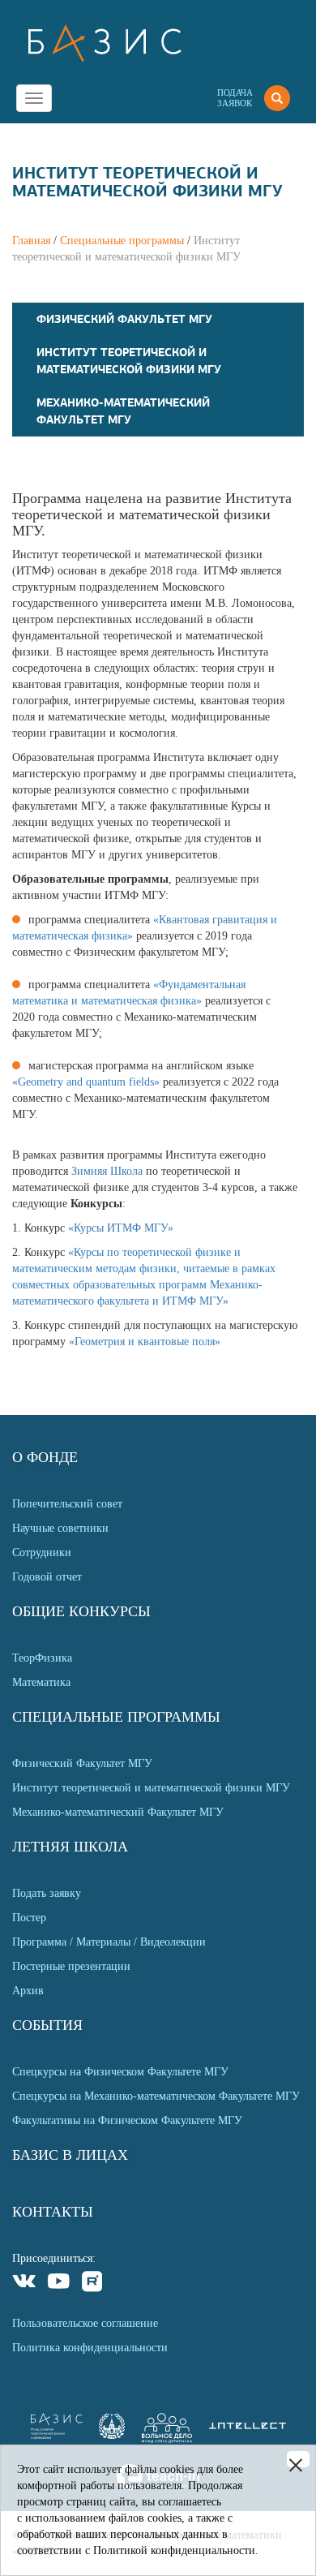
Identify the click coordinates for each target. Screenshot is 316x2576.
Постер (29, 1918)
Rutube (93, 2284)
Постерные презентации (71, 1966)
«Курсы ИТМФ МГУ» (121, 1228)
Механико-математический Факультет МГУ (118, 1812)
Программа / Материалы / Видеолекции (109, 1942)
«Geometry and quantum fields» (86, 1082)
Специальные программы (122, 241)
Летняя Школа (70, 1847)
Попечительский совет (67, 1504)
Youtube (59, 2284)
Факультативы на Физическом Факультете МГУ (127, 2120)
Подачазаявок (235, 98)
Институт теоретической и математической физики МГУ (151, 1788)
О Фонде (45, 1457)
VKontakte (25, 2284)
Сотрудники (42, 1552)
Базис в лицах (70, 2155)
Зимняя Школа (107, 1171)
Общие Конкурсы (81, 1611)
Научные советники (60, 1528)
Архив (28, 1991)
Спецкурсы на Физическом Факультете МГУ (120, 2072)
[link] (112, 2435)
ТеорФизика (42, 1658)
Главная (31, 241)
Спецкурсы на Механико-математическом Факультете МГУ (156, 2096)
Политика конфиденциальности (90, 2348)
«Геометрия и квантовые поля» (145, 1342)
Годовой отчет (47, 1577)
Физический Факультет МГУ (124, 319)
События (47, 2025)
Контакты (53, 2212)
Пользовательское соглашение (85, 2323)
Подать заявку (47, 1893)
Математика (41, 1682)
